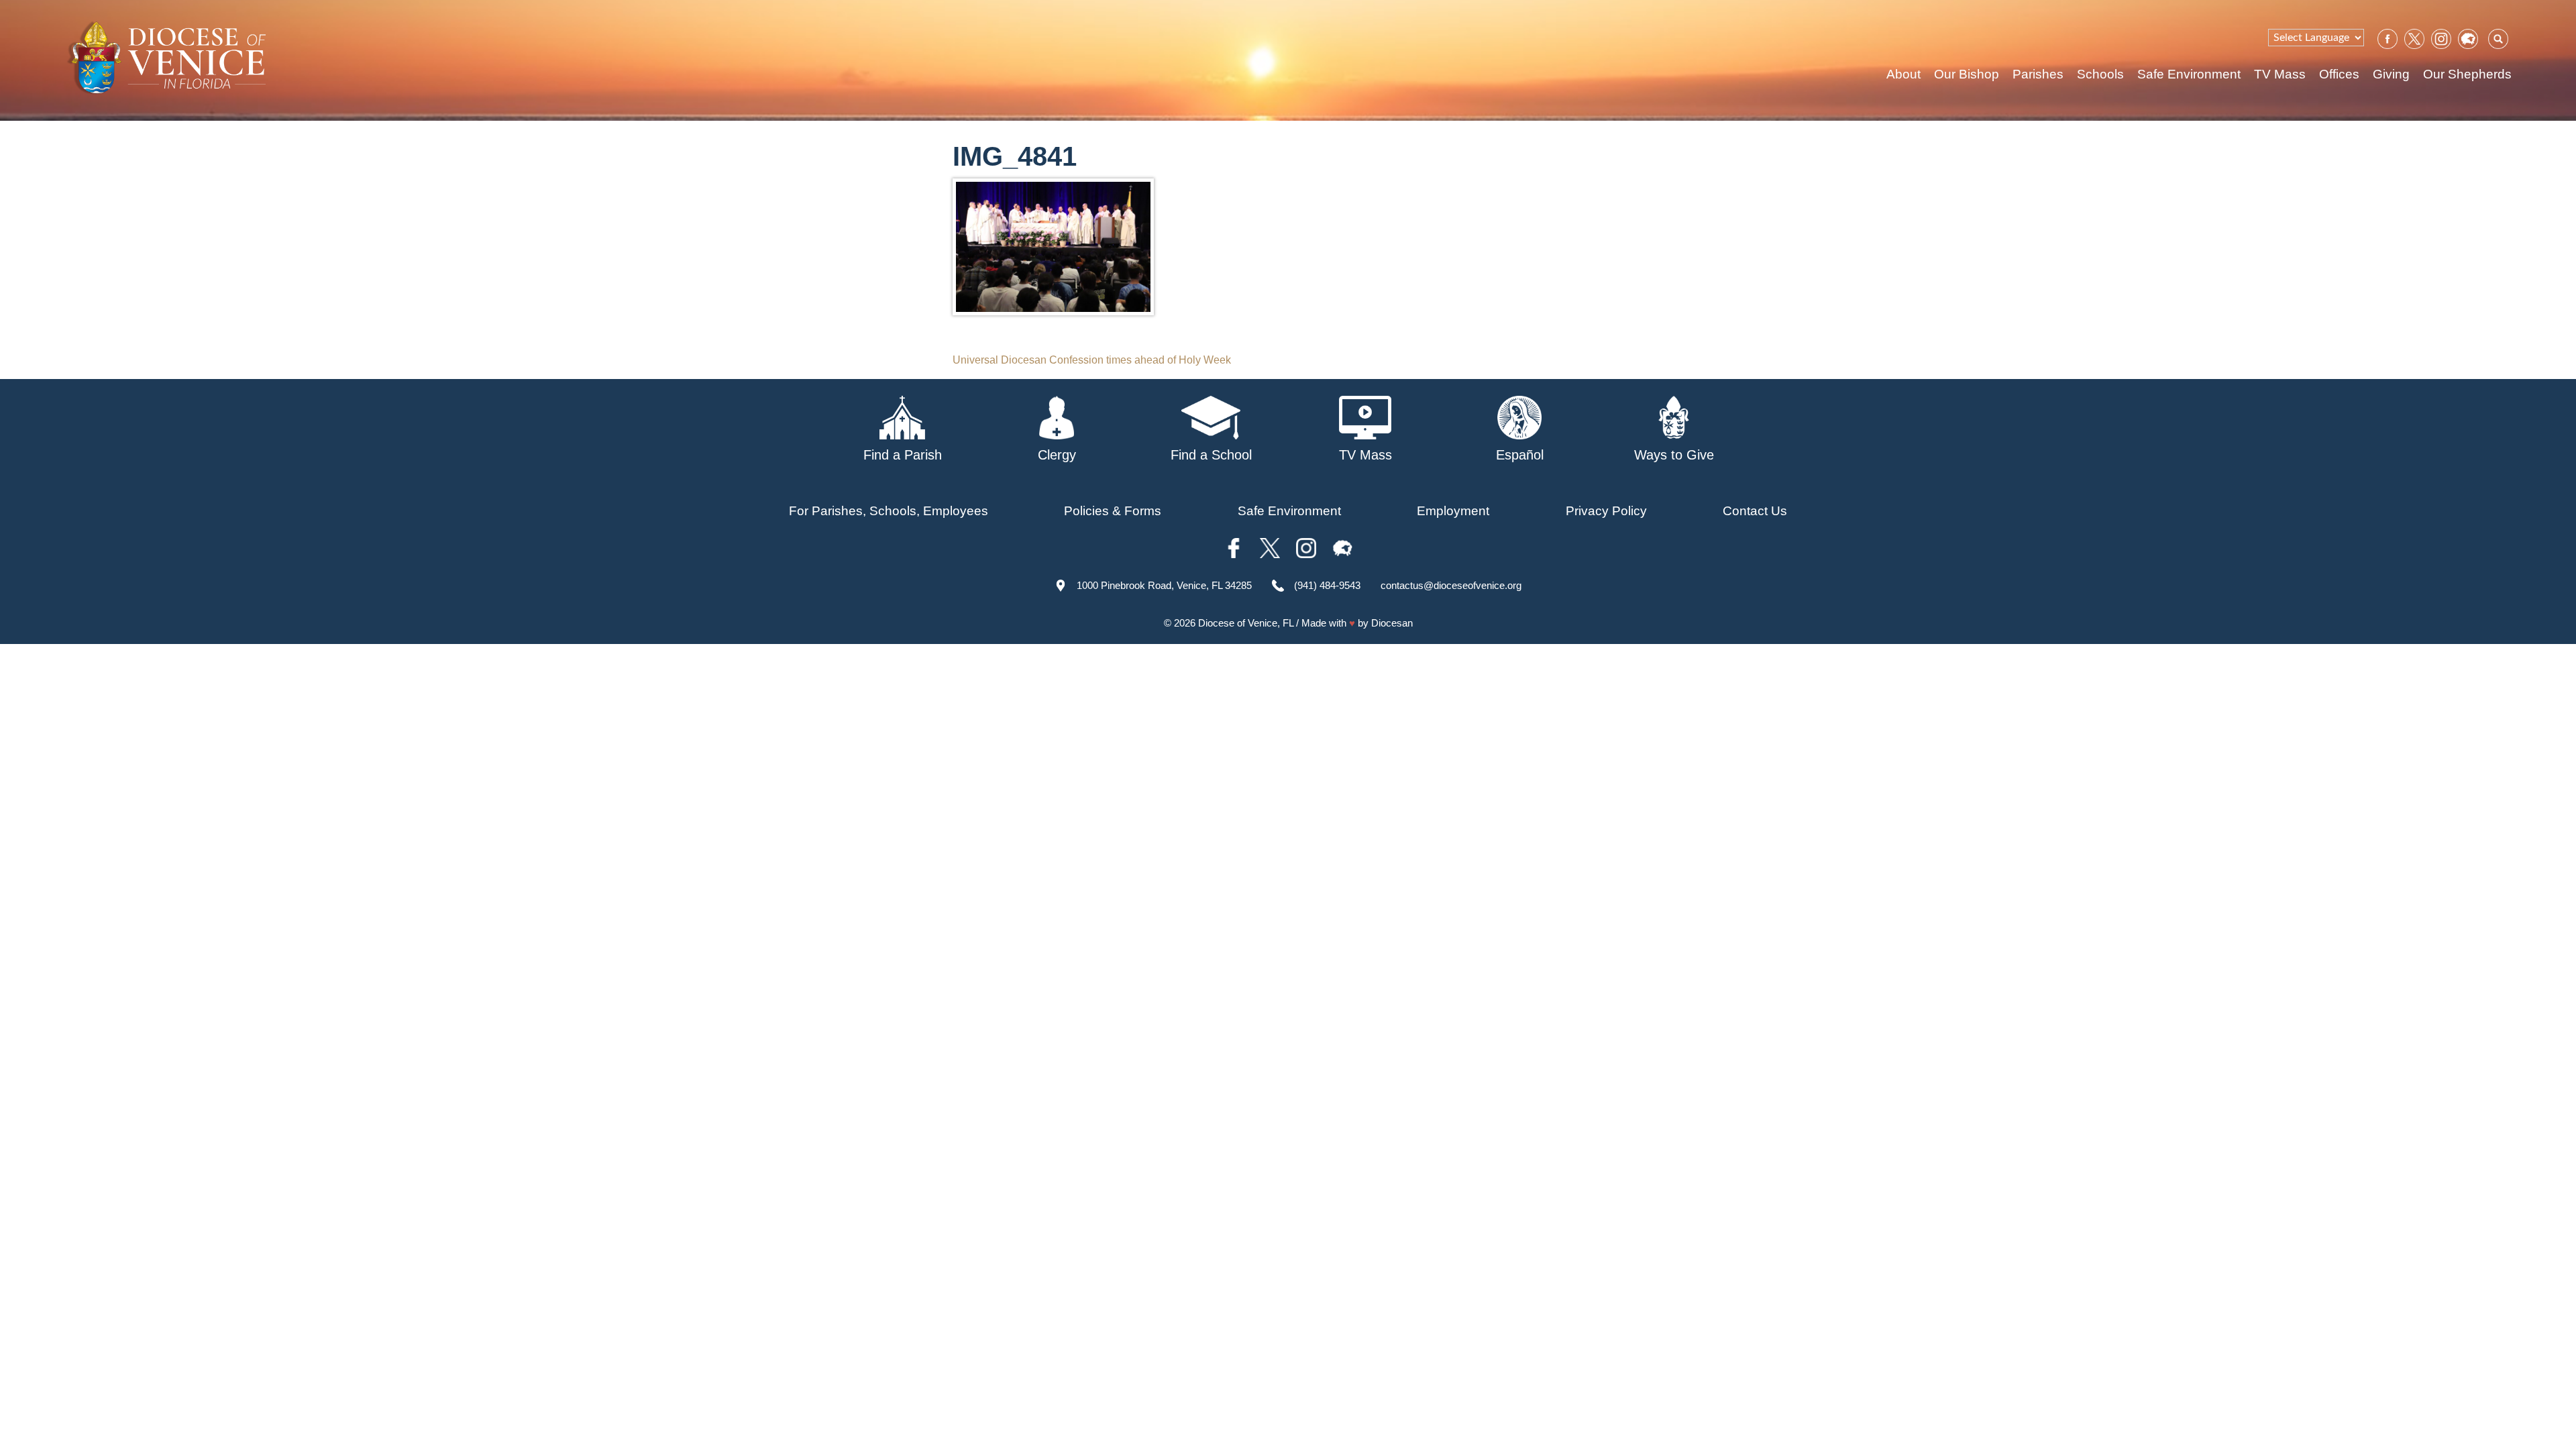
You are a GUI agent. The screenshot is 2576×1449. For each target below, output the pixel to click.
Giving (2391, 74)
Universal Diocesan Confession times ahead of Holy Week (1092, 360)
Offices (2339, 74)
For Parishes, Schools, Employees (889, 511)
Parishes (2038, 74)
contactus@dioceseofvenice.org (1451, 585)
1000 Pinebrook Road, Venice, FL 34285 (1164, 585)
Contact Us (1755, 511)
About (1903, 74)
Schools (2100, 74)
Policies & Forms (1113, 511)
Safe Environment (2189, 74)
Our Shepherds (2467, 74)
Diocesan (1392, 623)
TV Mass (2280, 74)
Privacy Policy (1606, 511)
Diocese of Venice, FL (1246, 623)
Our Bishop (1967, 74)
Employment (1453, 511)
